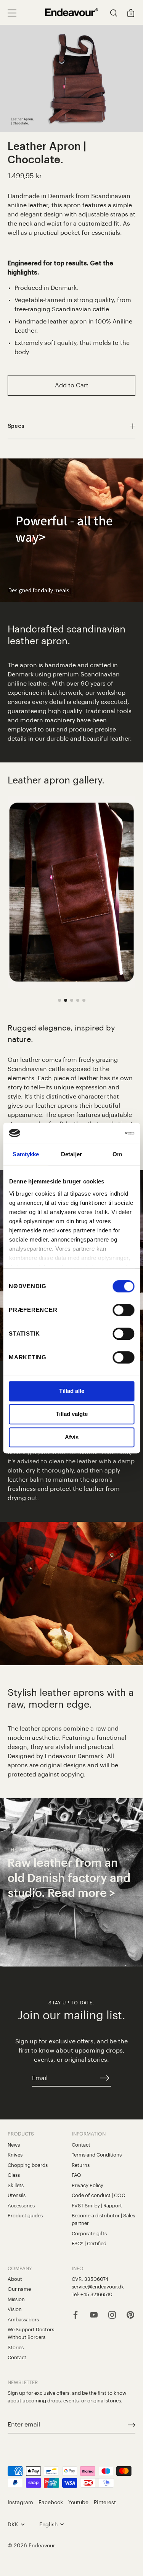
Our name (19, 2289)
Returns (81, 2165)
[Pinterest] (130, 2314)
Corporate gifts (89, 2234)
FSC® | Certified (89, 2244)
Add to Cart (72, 385)
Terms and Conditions (97, 2155)
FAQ (76, 2175)
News (14, 2145)
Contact (81, 2145)
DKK (13, 2525)
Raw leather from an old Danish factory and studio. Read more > (69, 1878)
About (15, 2279)
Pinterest (105, 2502)
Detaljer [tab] (71, 1154)
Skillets (16, 2185)
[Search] (114, 14)
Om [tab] (117, 1154)
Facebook (51, 2502)
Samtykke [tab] (26, 1154)
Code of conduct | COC (98, 2195)
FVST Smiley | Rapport (97, 2206)
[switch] (123, 1310)
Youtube (78, 2502)
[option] (71, 1882)
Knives (15, 2155)
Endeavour (42, 2546)
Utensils (17, 2195)
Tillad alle (72, 1391)
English (48, 2525)
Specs (16, 426)
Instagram (20, 2502)
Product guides (25, 2216)
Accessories (21, 2206)
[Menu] (12, 13)
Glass (14, 2175)
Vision (15, 2309)
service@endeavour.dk (98, 2287)
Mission (16, 2299)
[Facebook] (76, 2314)
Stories (16, 2348)
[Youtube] (94, 2314)
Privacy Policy (88, 2185)
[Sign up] (132, 2425)
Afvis (72, 1437)
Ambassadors (23, 2320)
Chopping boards (28, 2165)
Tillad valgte (72, 1414)
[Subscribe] (105, 2078)
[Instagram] (112, 2314)
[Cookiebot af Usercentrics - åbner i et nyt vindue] (102, 1133)
